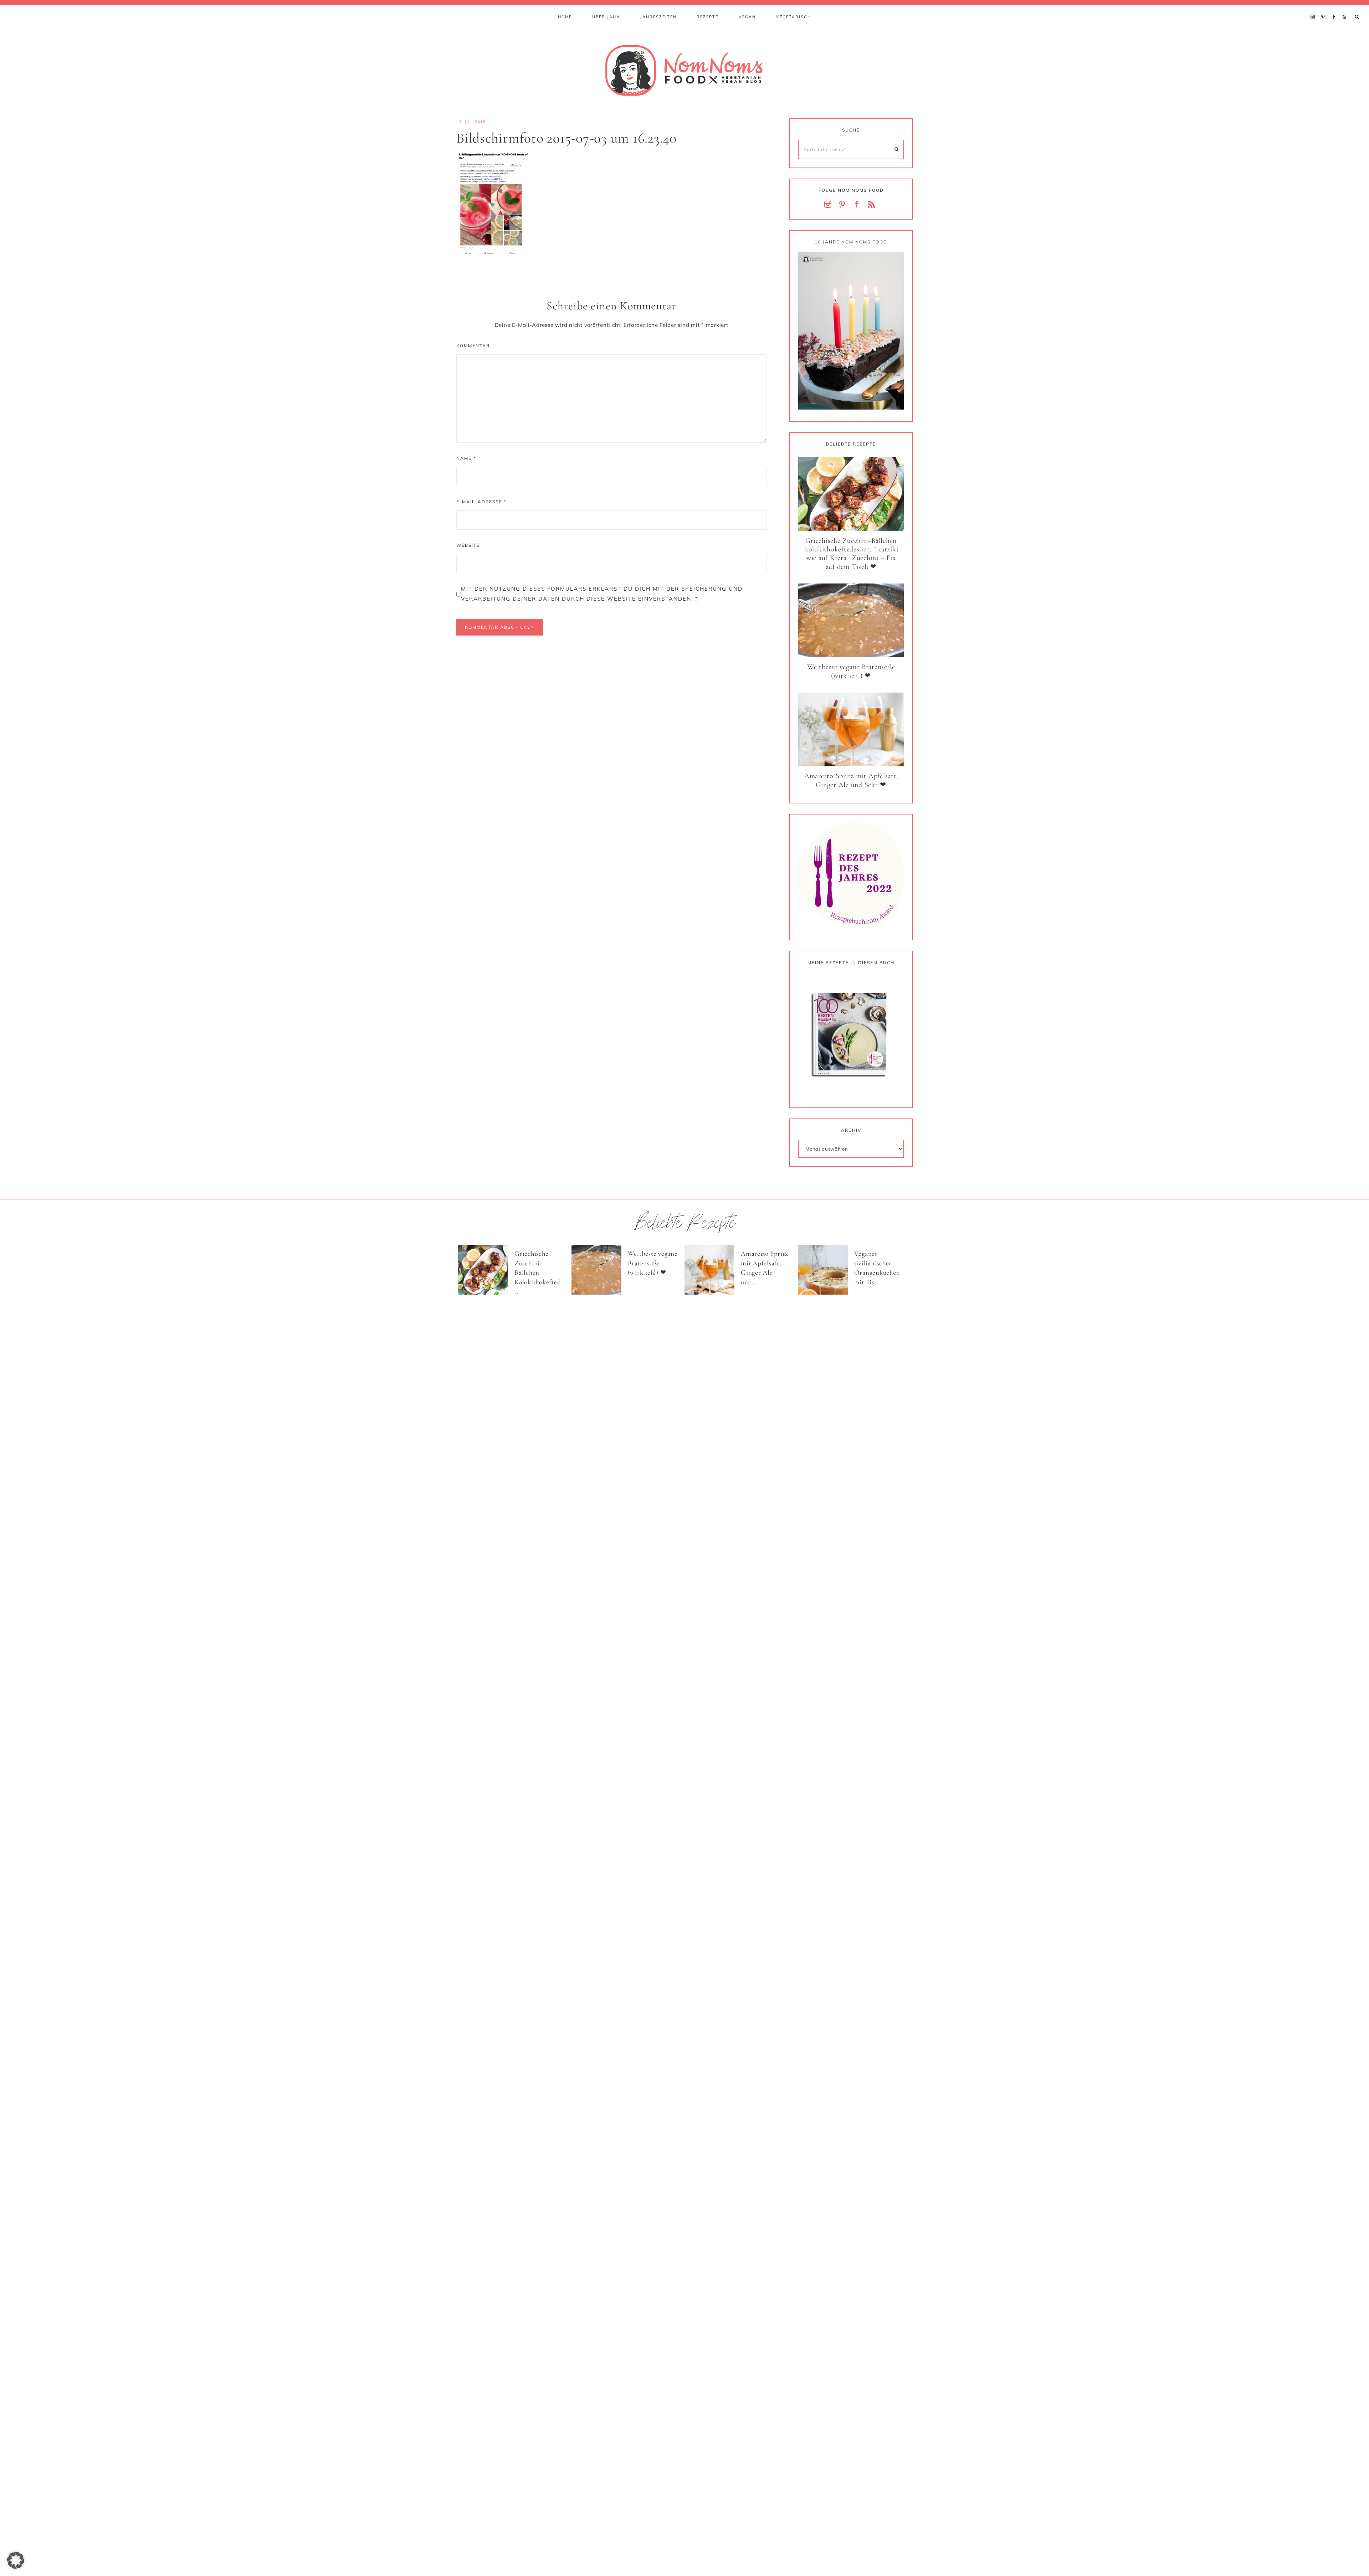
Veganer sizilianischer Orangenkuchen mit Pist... (877, 1268)
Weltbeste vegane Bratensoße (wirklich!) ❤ (851, 671)
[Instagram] (1314, 8)
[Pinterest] (1325, 8)
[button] (16, 2560)
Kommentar (473, 346)
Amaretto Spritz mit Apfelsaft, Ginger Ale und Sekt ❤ (851, 780)
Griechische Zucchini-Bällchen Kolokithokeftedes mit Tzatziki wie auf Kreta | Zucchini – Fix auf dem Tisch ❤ (851, 554)
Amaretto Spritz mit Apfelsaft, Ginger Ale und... (764, 1268)
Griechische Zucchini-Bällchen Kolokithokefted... (539, 1272)
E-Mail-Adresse (481, 502)
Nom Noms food (684, 70)
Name (466, 458)
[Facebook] (1335, 8)
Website (468, 545)
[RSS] (1346, 8)
